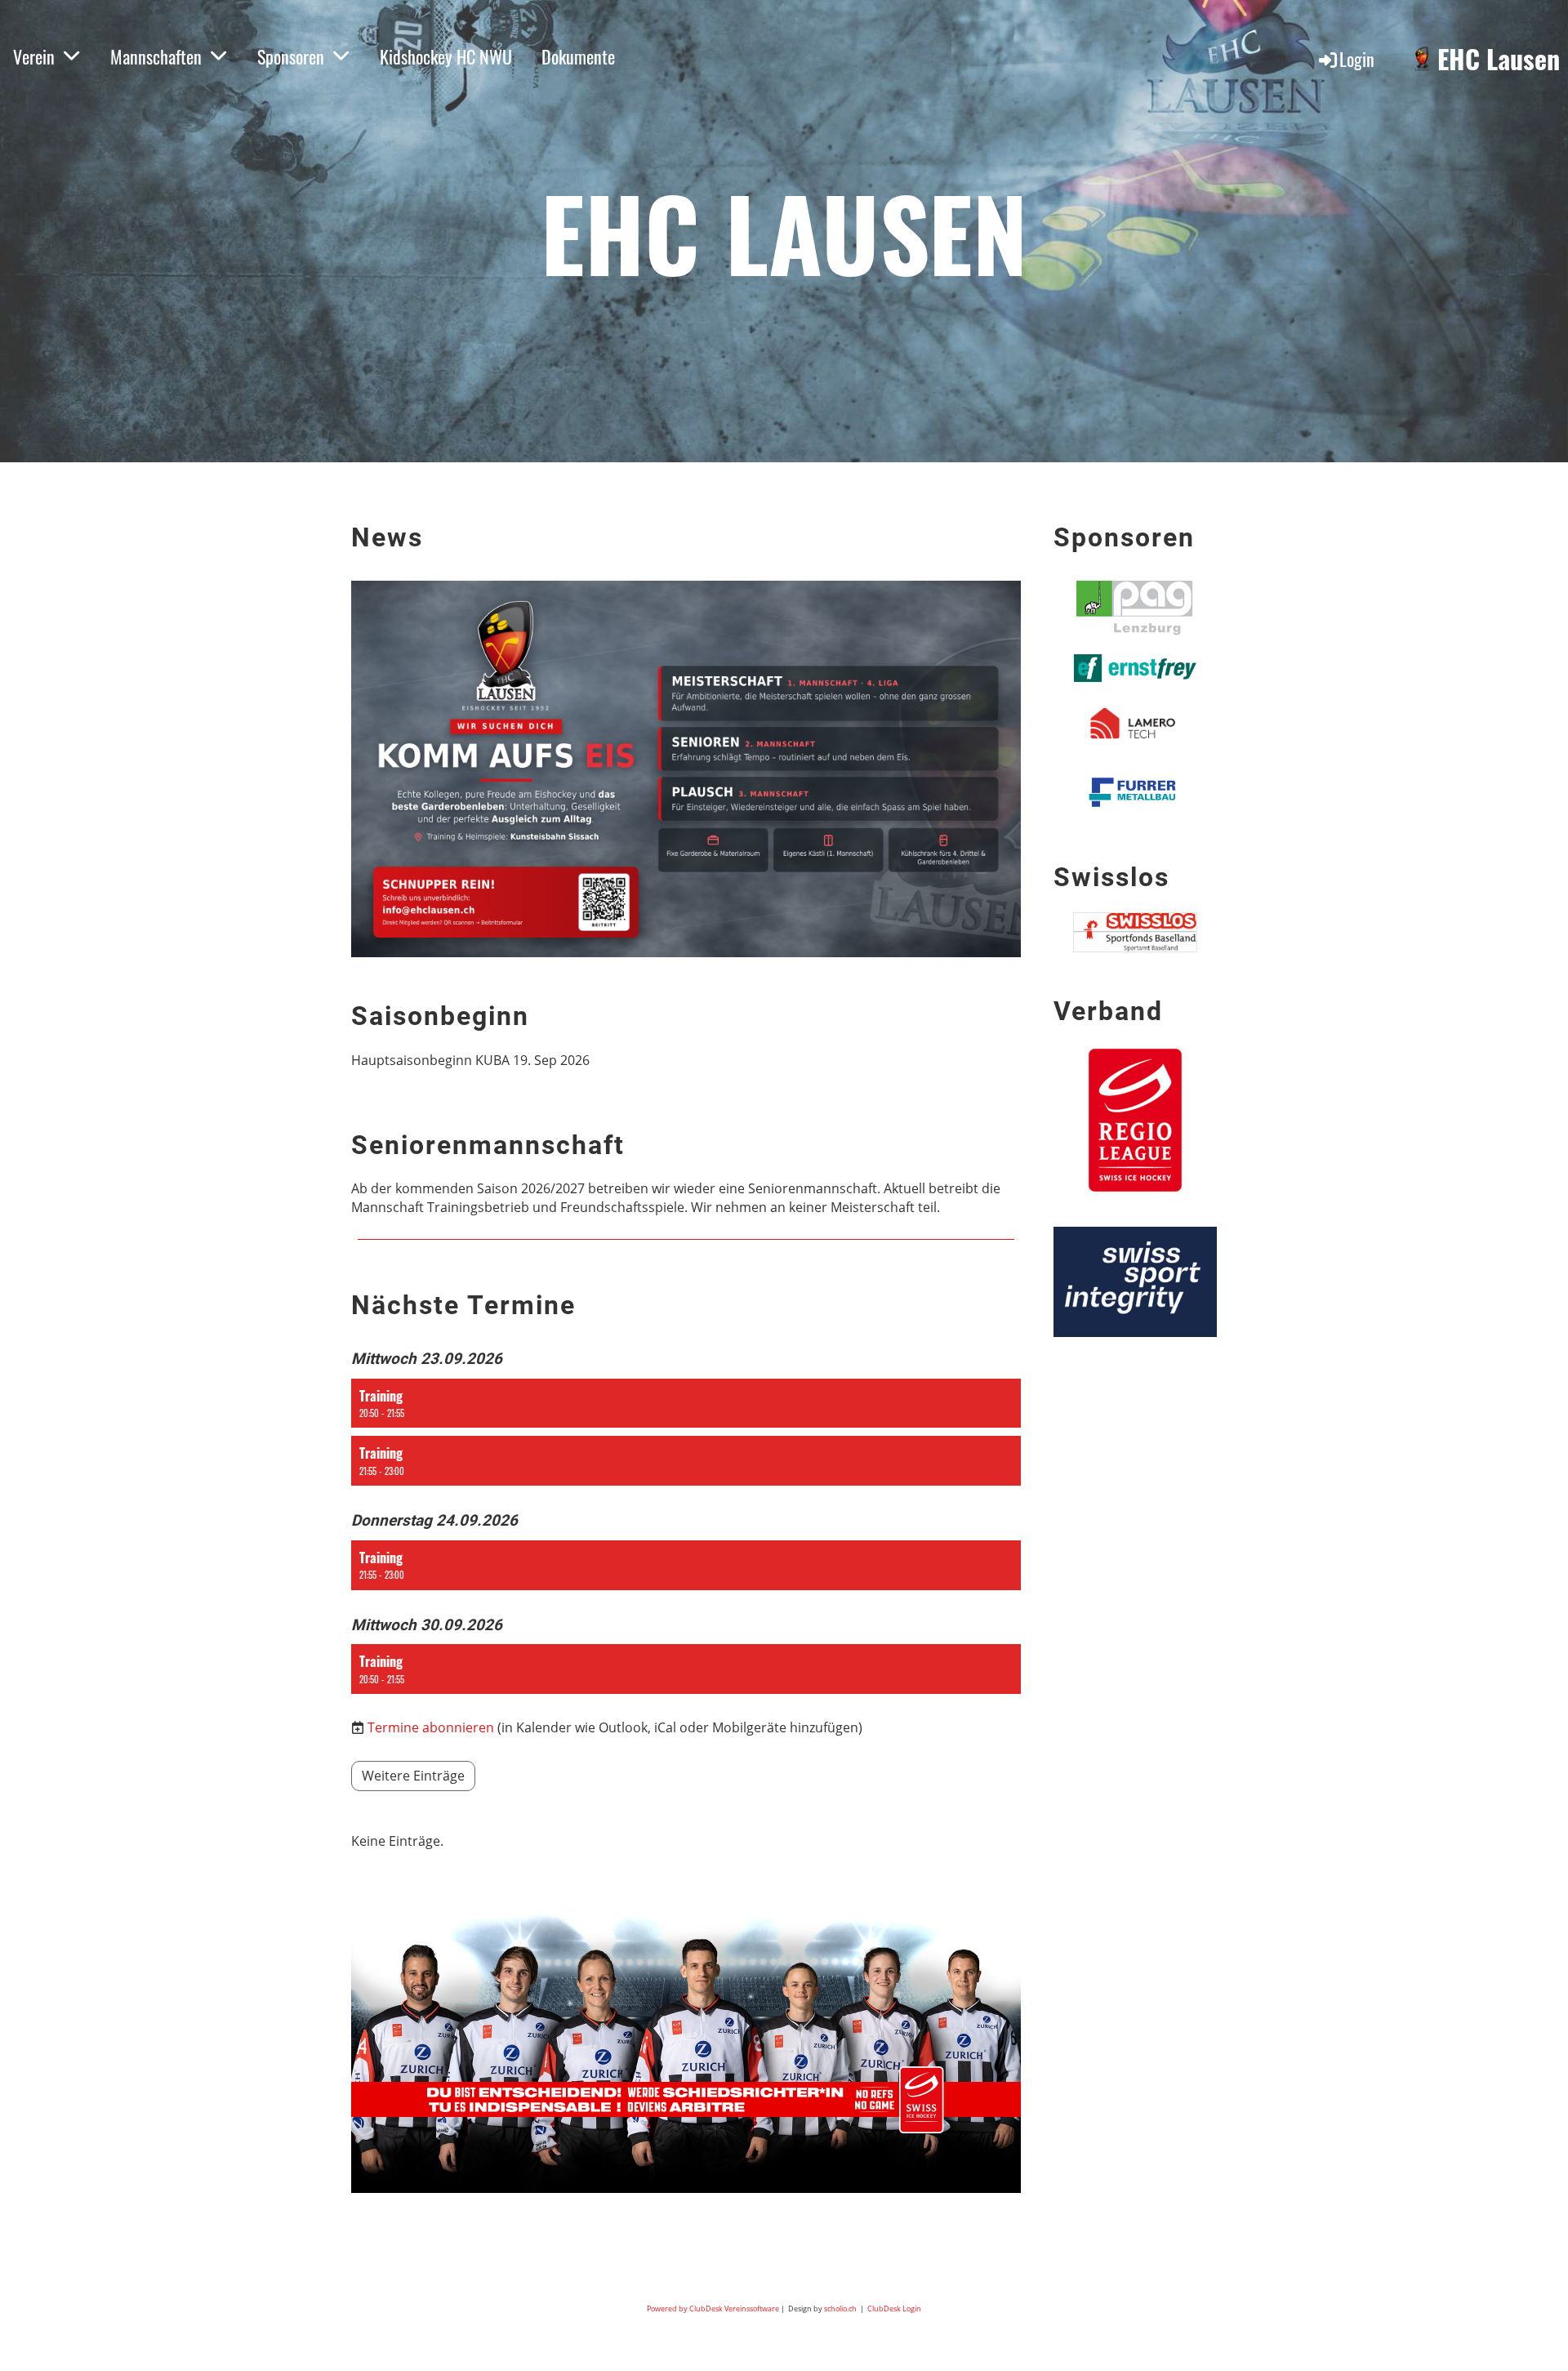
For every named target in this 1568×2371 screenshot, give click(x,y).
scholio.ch (840, 2309)
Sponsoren (291, 56)
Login (1357, 59)
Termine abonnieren (431, 1727)
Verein (34, 56)
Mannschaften (156, 56)
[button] (686, 1404)
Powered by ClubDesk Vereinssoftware (713, 2309)
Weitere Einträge (413, 1776)
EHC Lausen (1499, 59)
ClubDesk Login (894, 2309)
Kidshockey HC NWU (446, 56)
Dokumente (578, 56)
